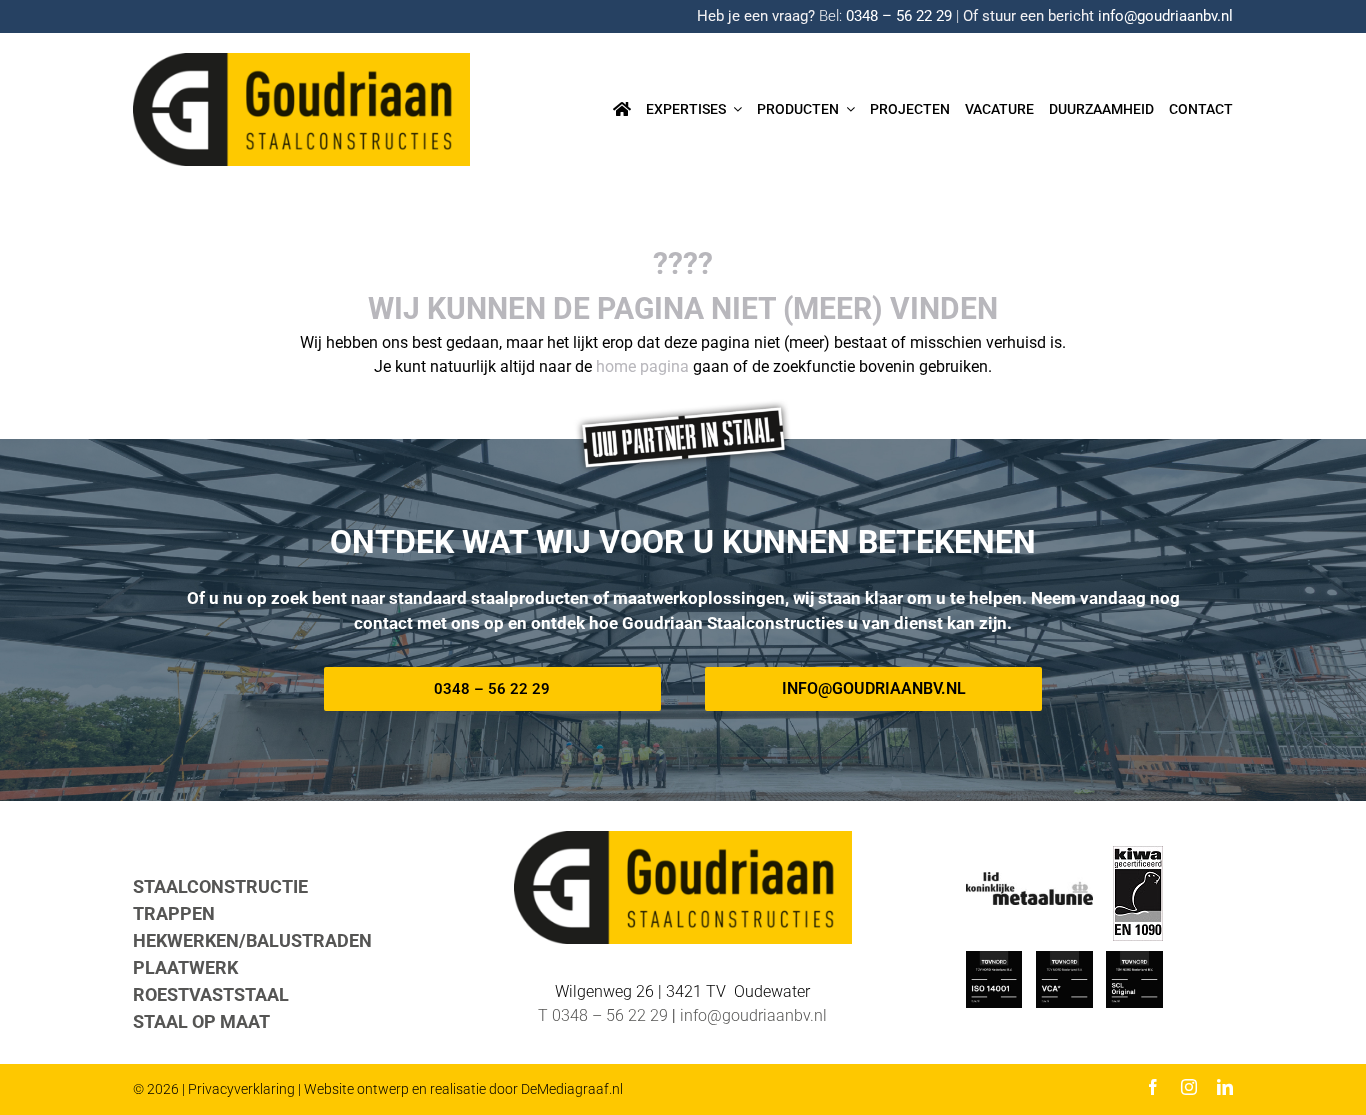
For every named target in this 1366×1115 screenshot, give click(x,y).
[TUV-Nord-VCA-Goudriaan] (1064, 958)
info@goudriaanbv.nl (1165, 16)
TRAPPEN (174, 913)
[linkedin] (1225, 1087)
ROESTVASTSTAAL (211, 994)
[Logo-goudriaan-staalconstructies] (301, 60)
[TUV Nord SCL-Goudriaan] (1134, 958)
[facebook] (1153, 1087)
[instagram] (1189, 1087)
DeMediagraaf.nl (572, 1089)
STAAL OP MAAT (201, 1021)
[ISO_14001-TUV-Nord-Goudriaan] (994, 958)
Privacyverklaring (241, 1089)
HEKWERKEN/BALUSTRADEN (252, 940)
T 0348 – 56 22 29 (603, 1015)
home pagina (642, 366)
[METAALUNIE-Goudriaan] (1029, 879)
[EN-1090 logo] (1138, 853)
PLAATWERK (185, 967)
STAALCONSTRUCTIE (220, 886)
